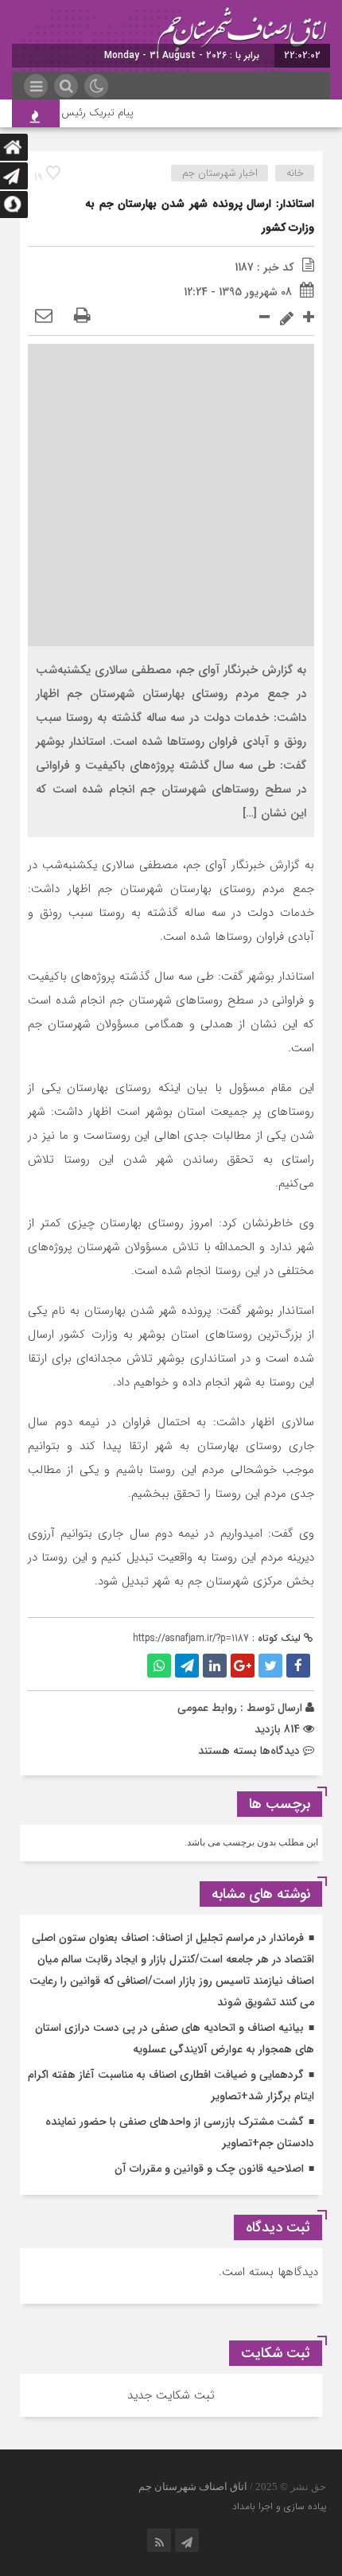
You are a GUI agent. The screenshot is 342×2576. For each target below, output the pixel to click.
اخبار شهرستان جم (220, 173)
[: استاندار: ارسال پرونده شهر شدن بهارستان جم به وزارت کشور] (44, 317)
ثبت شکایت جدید (171, 2395)
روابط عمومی (207, 1708)
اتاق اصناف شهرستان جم (193, 2486)
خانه (295, 173)
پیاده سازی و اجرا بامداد (279, 2506)
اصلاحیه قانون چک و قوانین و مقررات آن (209, 2169)
